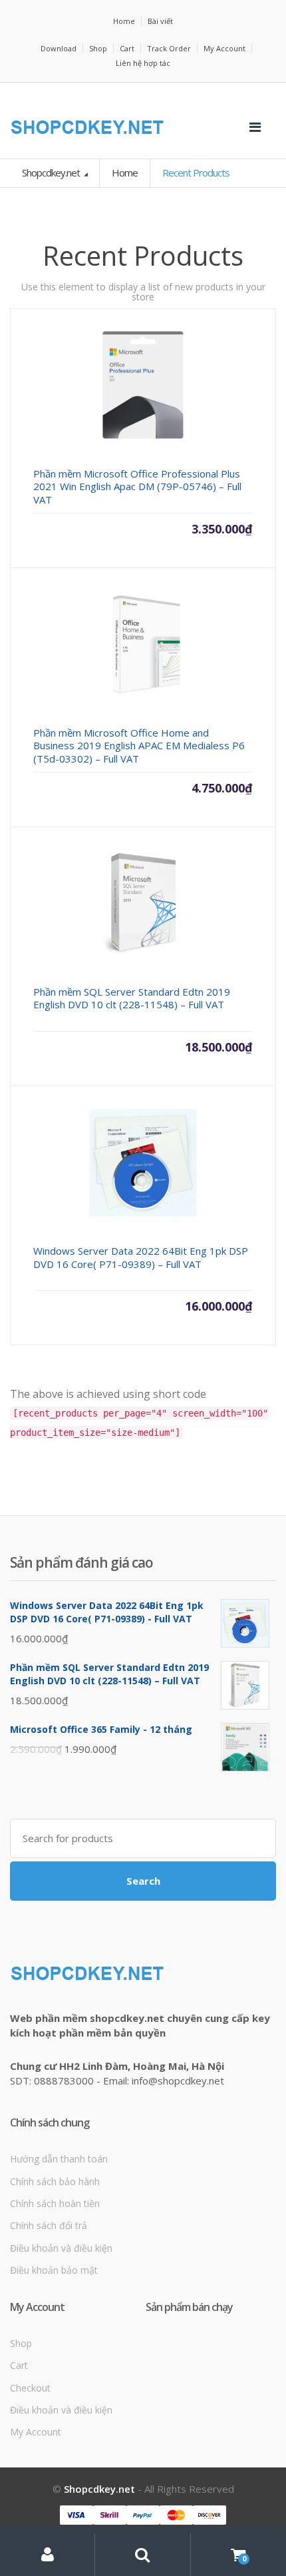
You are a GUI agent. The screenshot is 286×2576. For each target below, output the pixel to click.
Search (143, 1881)
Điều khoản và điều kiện (61, 2248)
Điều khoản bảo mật (54, 2270)
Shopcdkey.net (52, 172)
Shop (98, 48)
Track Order (169, 48)
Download (59, 48)
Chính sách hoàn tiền (55, 2203)
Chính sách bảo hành (55, 2181)
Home (124, 21)
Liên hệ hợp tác (143, 63)
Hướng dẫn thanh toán (59, 2159)
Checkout (30, 2388)
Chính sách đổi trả (49, 2225)
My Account (224, 48)
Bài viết (160, 21)
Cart (127, 48)
